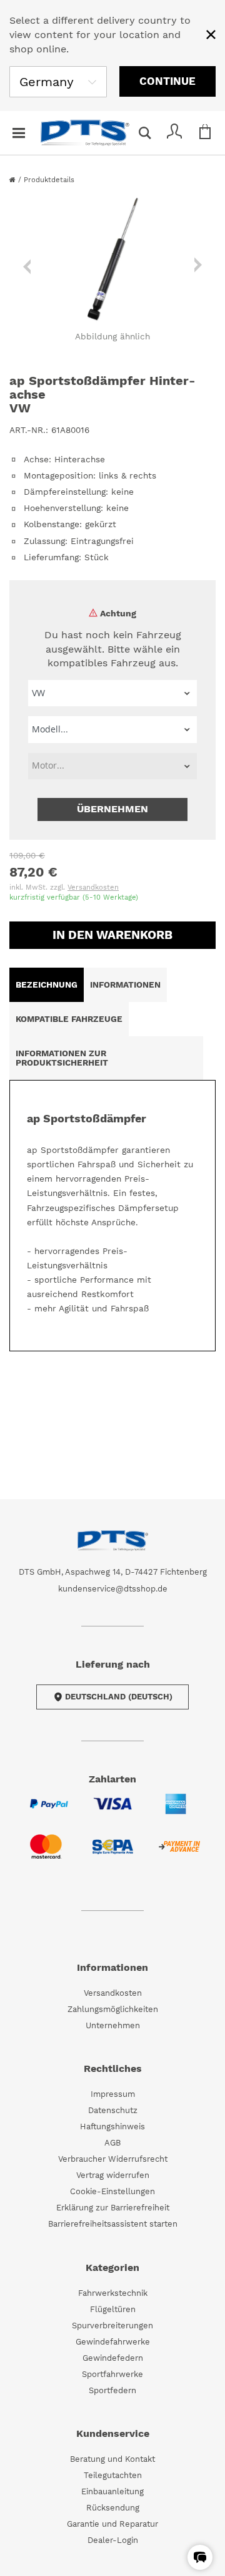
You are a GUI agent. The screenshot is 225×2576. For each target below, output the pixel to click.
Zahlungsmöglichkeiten (113, 2009)
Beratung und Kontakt (112, 2459)
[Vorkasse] (179, 1854)
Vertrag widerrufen (113, 2175)
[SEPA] (113, 1854)
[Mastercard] (46, 1854)
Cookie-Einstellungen (112, 2191)
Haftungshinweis (112, 2126)
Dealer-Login (113, 2540)
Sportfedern (112, 2390)
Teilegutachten (113, 2475)
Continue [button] (167, 81)
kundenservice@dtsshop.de (113, 1589)
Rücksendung (113, 2508)
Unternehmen (113, 2025)
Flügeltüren (113, 2309)
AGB (112, 2143)
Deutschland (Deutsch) (119, 1697)
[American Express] (176, 1811)
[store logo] (85, 133)
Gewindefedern (113, 2358)
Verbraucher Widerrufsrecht (113, 2159)
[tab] (47, 985)
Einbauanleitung (112, 2491)
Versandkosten (93, 887)
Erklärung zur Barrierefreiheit (113, 2208)
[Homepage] (14, 180)
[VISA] (112, 1811)
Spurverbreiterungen (112, 2326)
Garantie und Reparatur (112, 2524)
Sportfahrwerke (112, 2374)
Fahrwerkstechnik (113, 2293)
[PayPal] (49, 1811)
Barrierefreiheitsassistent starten (113, 2224)
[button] (200, 2557)
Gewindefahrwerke (113, 2342)
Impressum (113, 2094)
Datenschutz (113, 2110)
